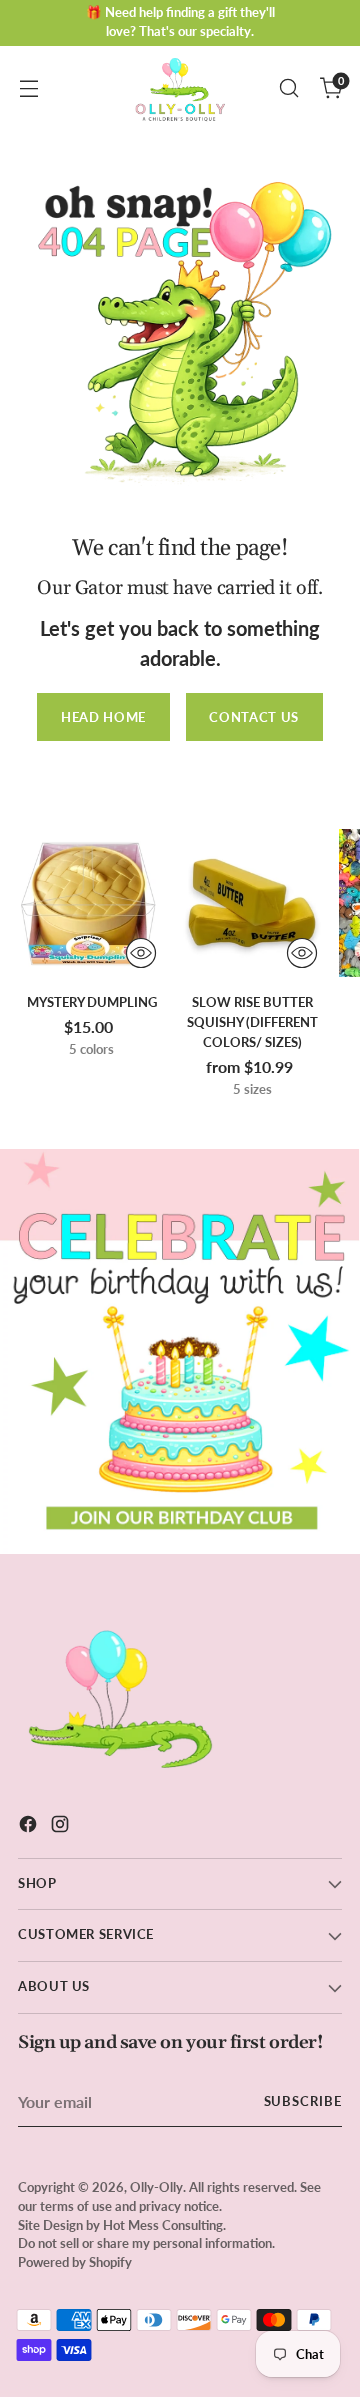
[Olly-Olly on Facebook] (30, 1827)
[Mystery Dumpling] (91, 902)
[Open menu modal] (28, 88)
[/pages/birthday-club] (180, 1351)
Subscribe (303, 2101)
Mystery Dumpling (92, 1002)
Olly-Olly (156, 2187)
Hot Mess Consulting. (164, 2225)
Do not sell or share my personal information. (146, 2243)
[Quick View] (141, 953)
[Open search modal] (288, 88)
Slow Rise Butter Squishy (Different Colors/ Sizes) (252, 1022)
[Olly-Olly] (180, 88)
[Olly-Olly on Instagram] (62, 1827)
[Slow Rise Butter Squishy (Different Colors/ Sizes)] (251, 902)
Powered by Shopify (75, 2262)
